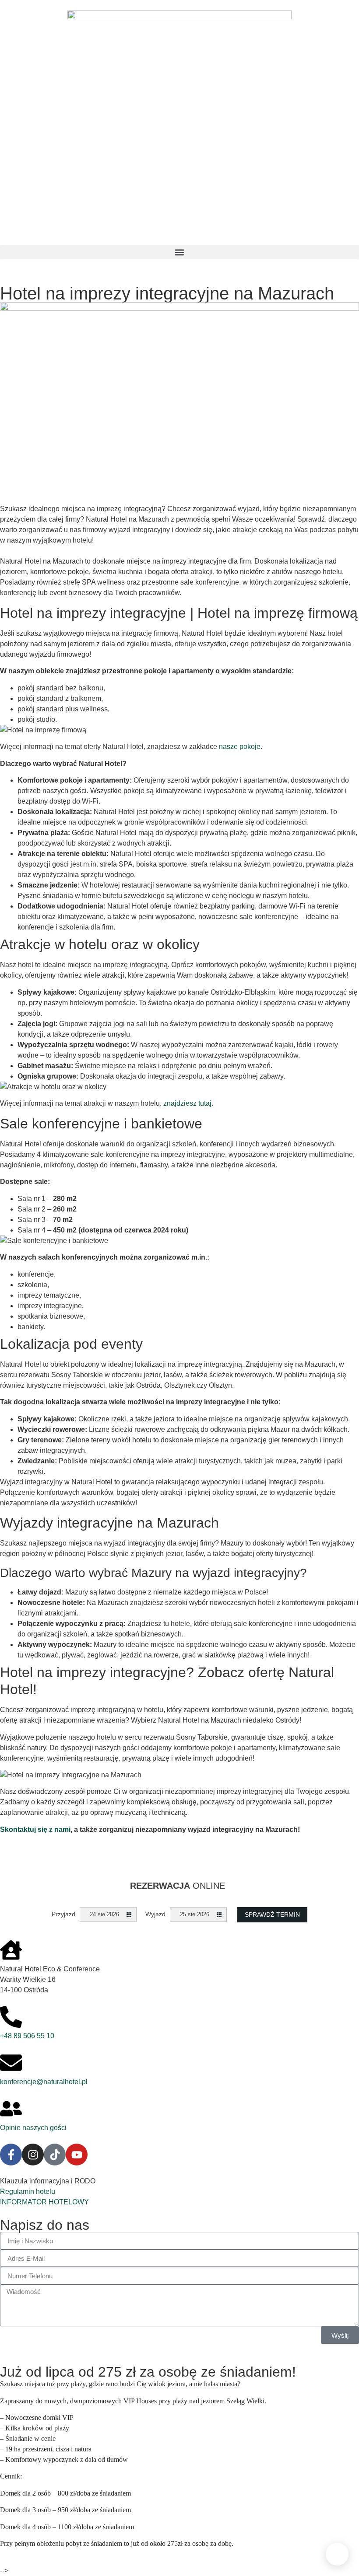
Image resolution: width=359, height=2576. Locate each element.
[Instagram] (33, 2155)
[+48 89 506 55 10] (11, 2017)
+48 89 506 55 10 (27, 2036)
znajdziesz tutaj (187, 1103)
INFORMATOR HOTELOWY (44, 2202)
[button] (179, 252)
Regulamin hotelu (28, 2191)
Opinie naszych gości (33, 2128)
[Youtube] (77, 2155)
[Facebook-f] (11, 2155)
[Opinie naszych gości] (11, 2109)
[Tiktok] (55, 2155)
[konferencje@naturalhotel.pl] (11, 2063)
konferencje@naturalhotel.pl (44, 2082)
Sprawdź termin (272, 1915)
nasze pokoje (240, 747)
